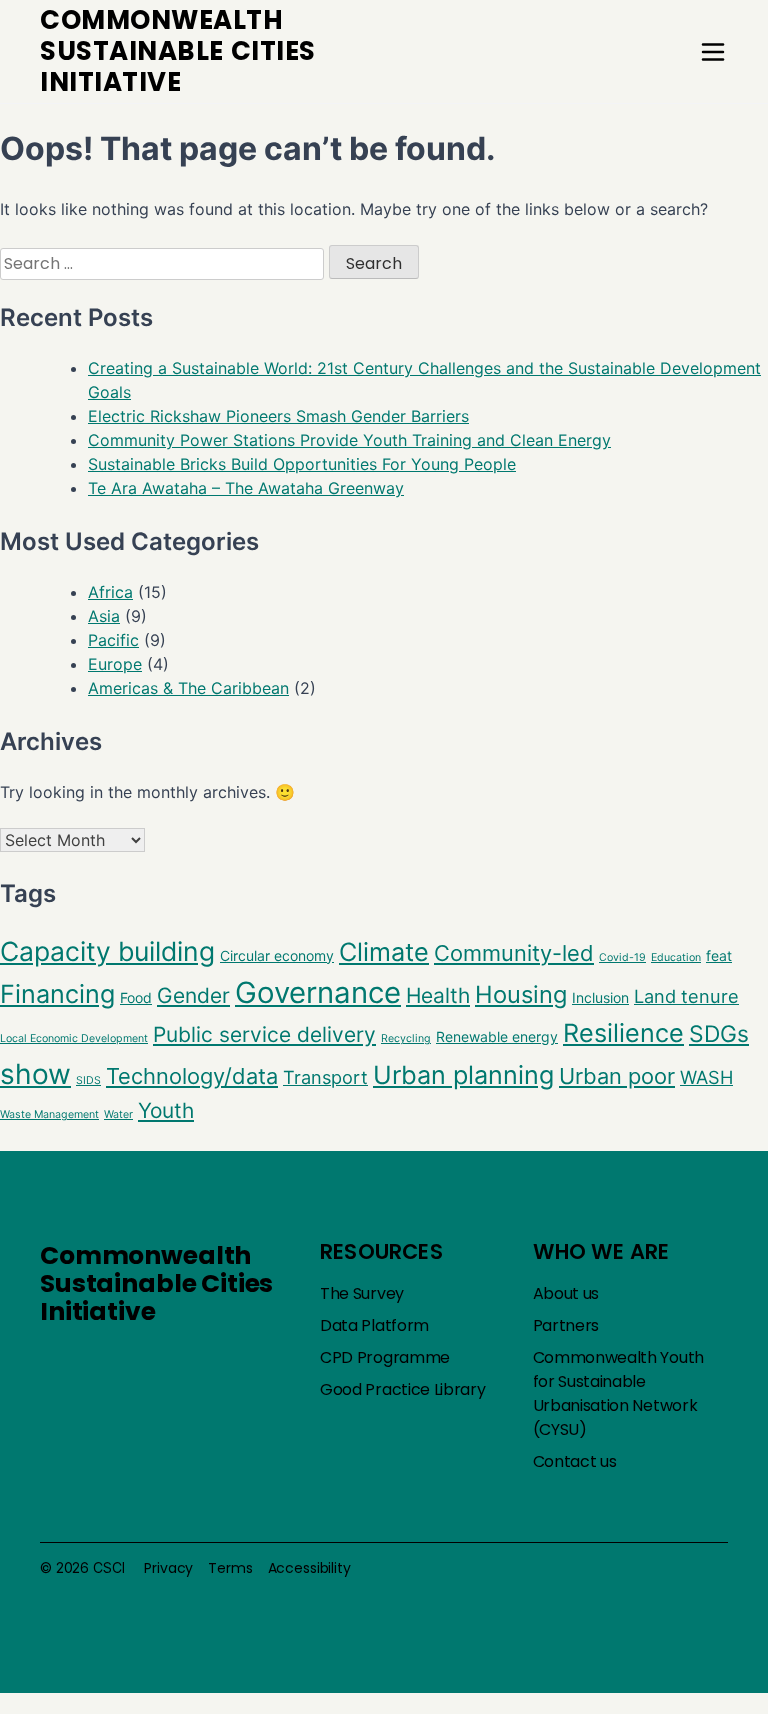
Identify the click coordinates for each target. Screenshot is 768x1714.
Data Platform (374, 1325)
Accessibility (309, 1568)
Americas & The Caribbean (188, 688)
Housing (521, 994)
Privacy (168, 1568)
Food (136, 997)
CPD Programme (385, 1357)
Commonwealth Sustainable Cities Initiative (156, 1283)
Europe (115, 664)
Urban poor (617, 1076)
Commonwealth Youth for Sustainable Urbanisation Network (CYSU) (618, 1393)
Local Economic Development (74, 1038)
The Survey (362, 1293)
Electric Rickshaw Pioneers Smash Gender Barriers (278, 416)
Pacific (113, 640)
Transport (325, 1077)
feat (719, 955)
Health (438, 995)
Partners (566, 1325)
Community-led (514, 953)
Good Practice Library (403, 1389)
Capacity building (107, 951)
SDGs (719, 1034)
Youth (166, 1110)
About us (566, 1293)
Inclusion (600, 997)
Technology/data (192, 1076)
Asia (104, 616)
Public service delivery (264, 1034)
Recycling (406, 1038)
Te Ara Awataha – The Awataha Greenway (246, 488)
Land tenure (686, 996)
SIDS (88, 1080)
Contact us (575, 1461)
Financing (57, 994)
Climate (384, 952)
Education (676, 957)
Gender (193, 995)
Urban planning (463, 1075)
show (35, 1074)
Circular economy (277, 955)
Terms (230, 1568)
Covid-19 (622, 957)
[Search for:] (164, 263)
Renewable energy (497, 1036)
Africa (110, 592)
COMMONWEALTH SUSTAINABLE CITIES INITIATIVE (178, 51)
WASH (706, 1077)
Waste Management (49, 1114)
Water (118, 1114)
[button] (713, 52)
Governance (318, 992)
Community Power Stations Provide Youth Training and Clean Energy (349, 440)
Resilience (623, 1033)
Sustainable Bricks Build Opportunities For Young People (302, 464)
